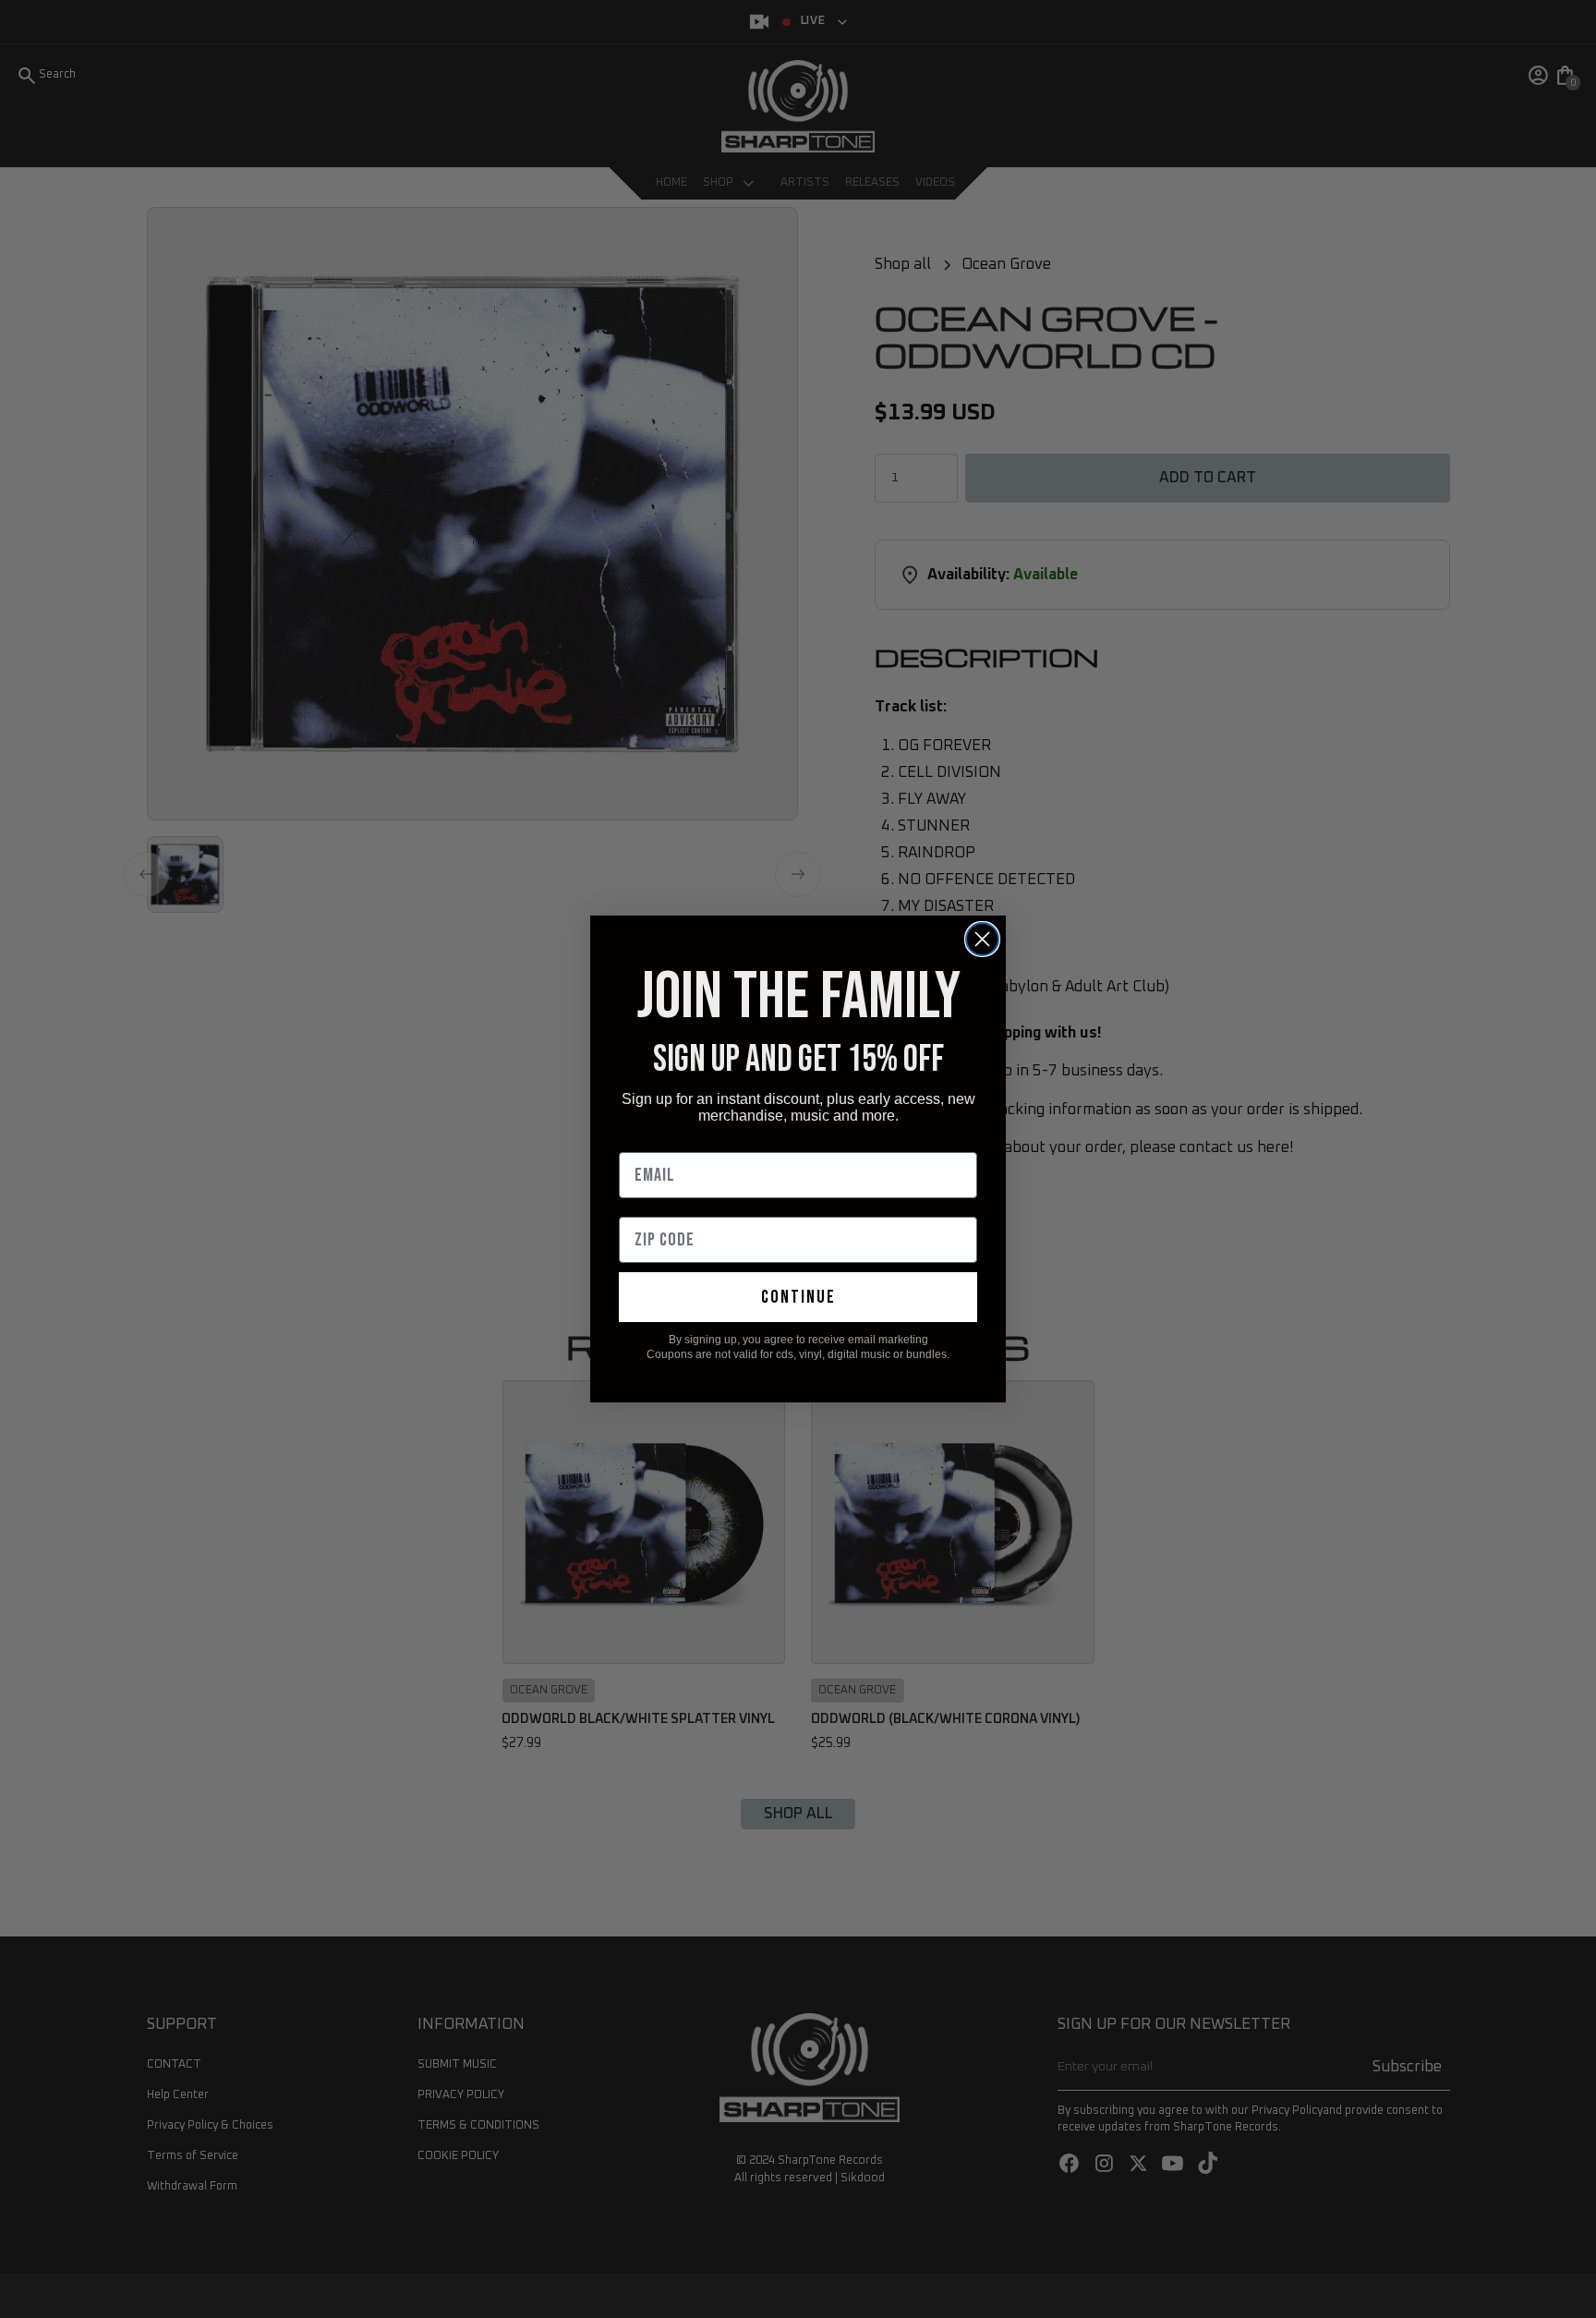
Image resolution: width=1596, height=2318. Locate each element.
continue (798, 1297)
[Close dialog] (982, 939)
